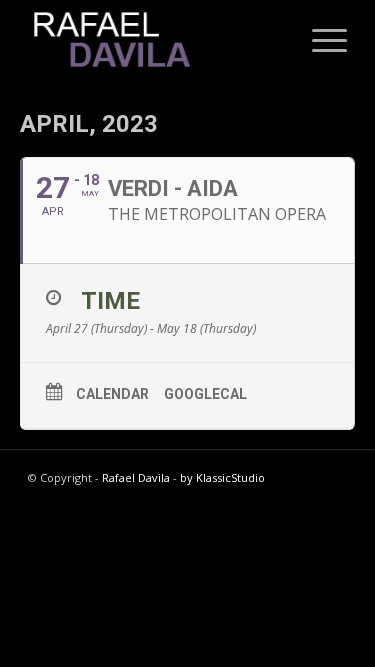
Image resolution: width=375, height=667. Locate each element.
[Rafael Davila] (155, 40)
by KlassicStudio (222, 477)
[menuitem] (319, 40)
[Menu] (319, 40)
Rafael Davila (136, 477)
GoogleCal (205, 394)
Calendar (112, 394)
